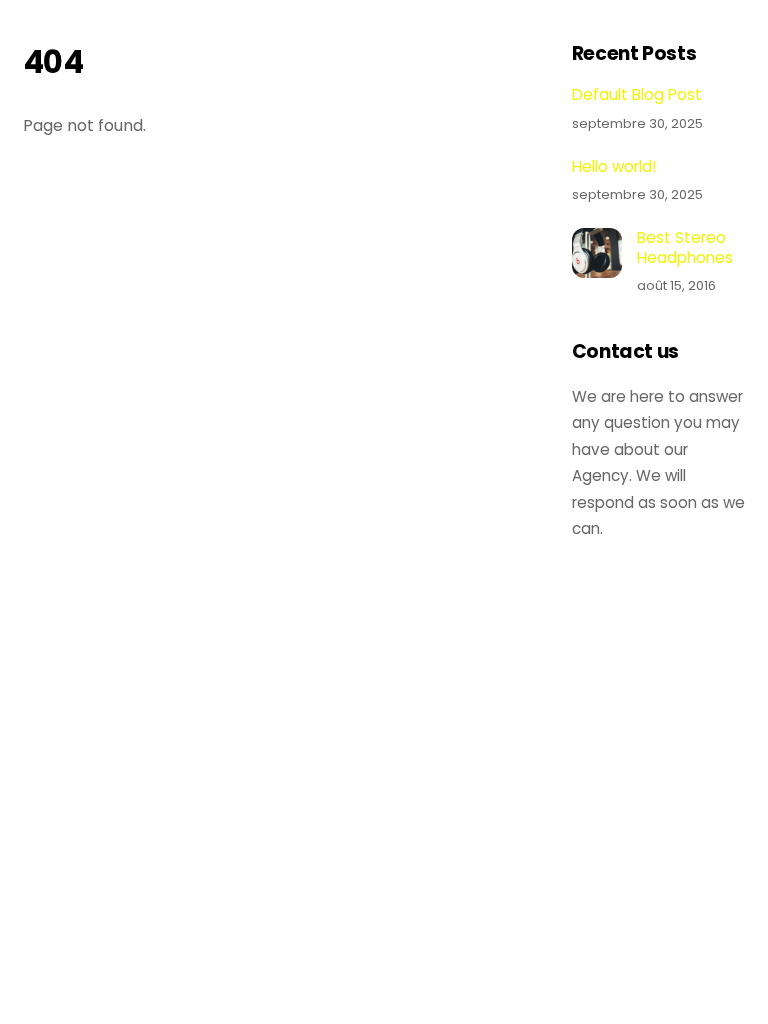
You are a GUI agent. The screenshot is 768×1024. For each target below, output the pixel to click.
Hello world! (614, 167)
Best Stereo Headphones (685, 248)
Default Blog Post (637, 95)
